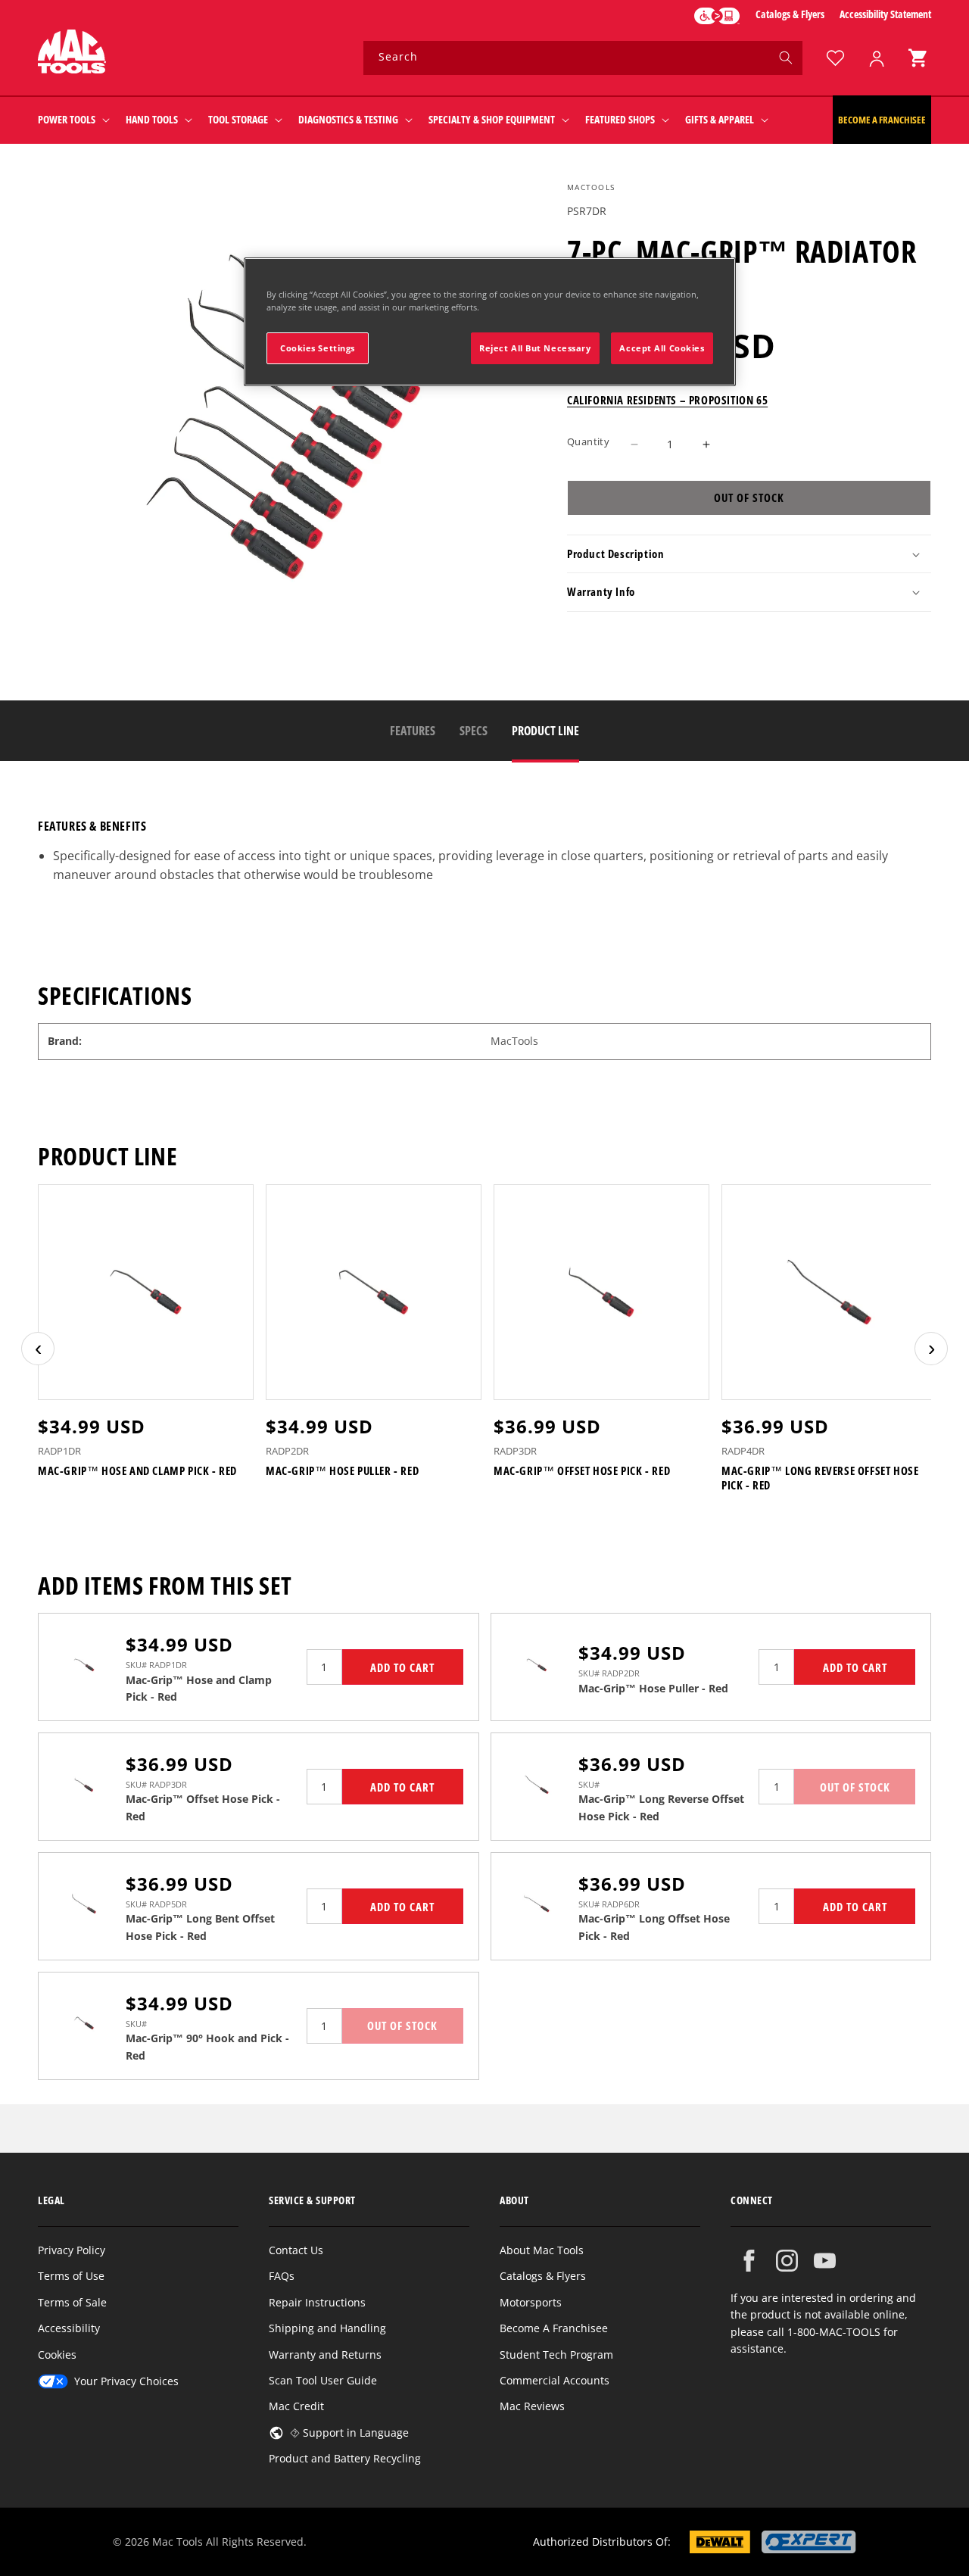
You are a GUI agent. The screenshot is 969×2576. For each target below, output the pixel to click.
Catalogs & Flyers (790, 14)
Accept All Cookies (662, 348)
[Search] (786, 58)
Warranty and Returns (325, 2355)
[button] (918, 58)
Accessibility (69, 2328)
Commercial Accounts (555, 2380)
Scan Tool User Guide (323, 2380)
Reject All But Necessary (535, 348)
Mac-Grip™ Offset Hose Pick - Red (582, 1471)
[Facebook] (749, 2261)
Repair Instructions (317, 2302)
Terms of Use (71, 2276)
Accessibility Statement (885, 14)
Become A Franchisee (554, 2328)
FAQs (282, 2276)
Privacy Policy (72, 2250)
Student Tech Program (556, 2355)
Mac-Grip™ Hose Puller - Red (342, 1471)
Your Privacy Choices (126, 2381)
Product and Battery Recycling (345, 2458)
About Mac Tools (542, 2250)
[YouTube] (825, 2261)
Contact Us (296, 2250)
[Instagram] (787, 2261)
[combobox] (583, 58)
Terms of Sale (72, 2302)
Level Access (717, 16)
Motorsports (531, 2302)
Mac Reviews (532, 2406)
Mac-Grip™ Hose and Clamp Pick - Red (137, 1471)
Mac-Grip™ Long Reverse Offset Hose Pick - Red (820, 1478)
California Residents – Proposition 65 (667, 401)
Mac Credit (296, 2406)
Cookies (57, 2355)
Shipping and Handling (327, 2328)
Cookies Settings (318, 348)
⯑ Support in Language (349, 2433)
